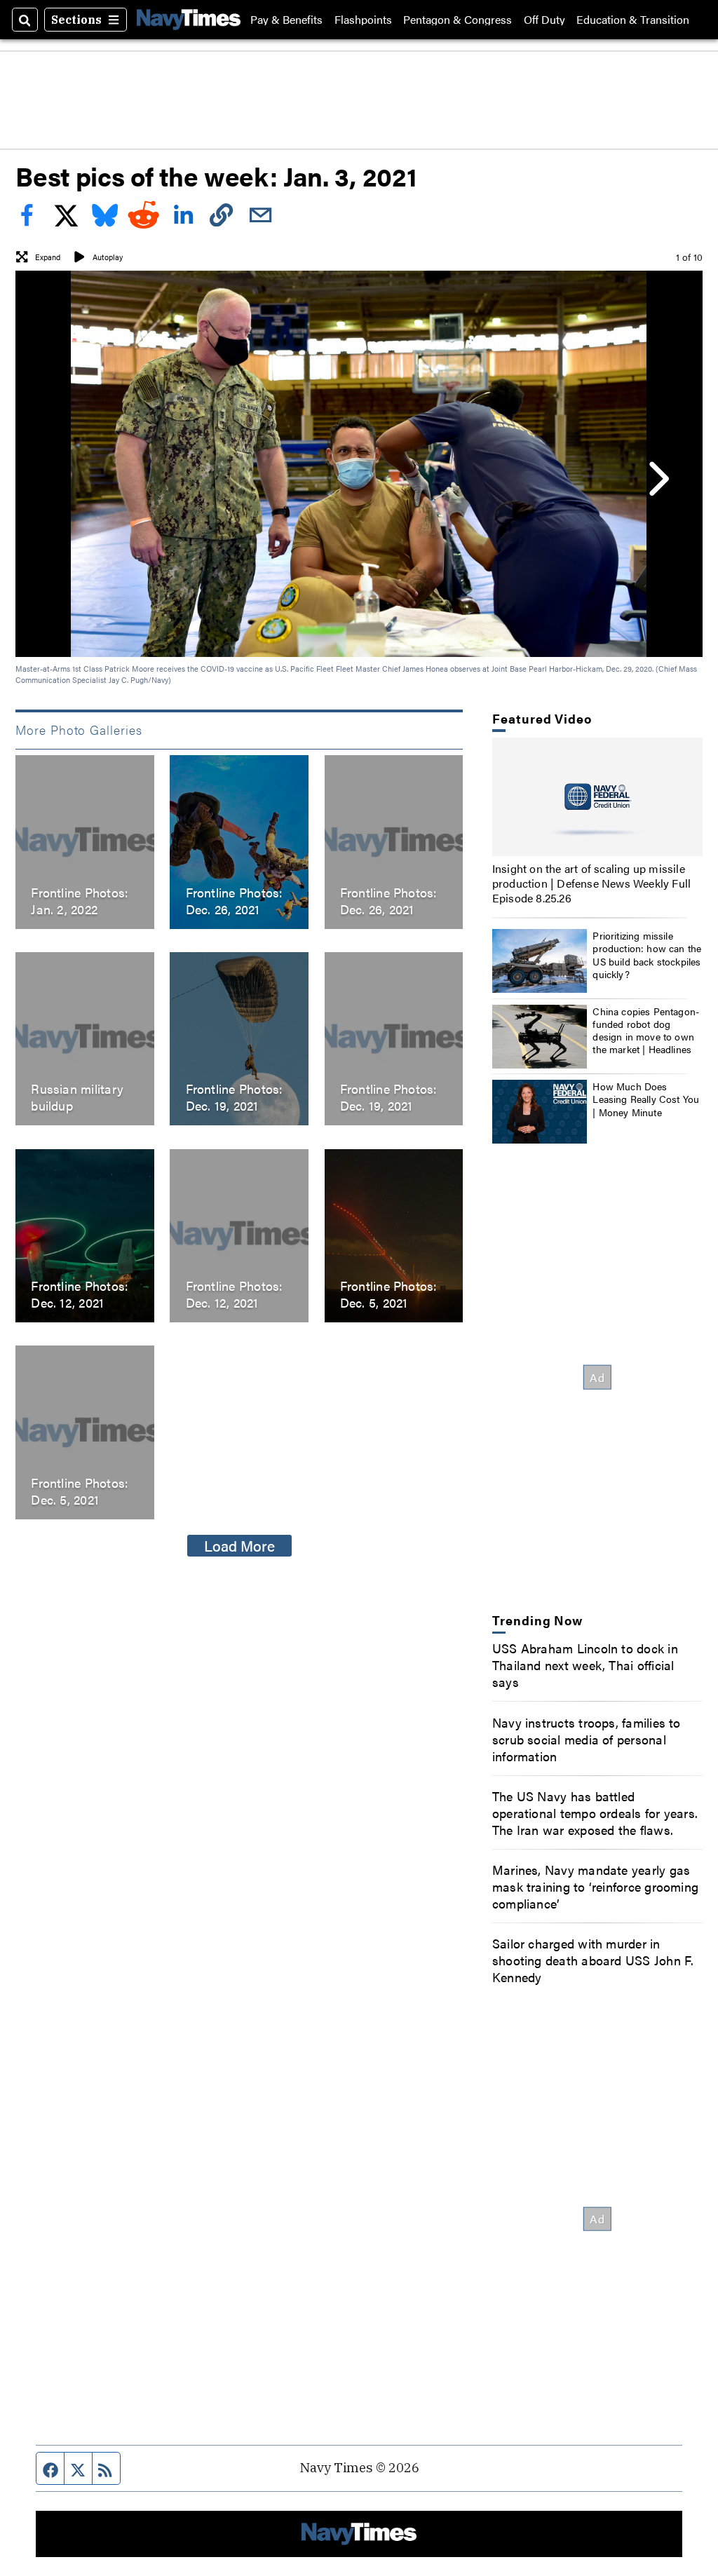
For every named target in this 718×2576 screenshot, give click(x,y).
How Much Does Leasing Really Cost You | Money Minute (646, 1099)
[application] (597, 797)
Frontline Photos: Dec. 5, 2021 (389, 1294)
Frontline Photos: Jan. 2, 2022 (80, 900)
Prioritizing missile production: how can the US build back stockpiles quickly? (647, 955)
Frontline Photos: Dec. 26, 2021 (235, 900)
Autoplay (108, 257)
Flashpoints (363, 20)
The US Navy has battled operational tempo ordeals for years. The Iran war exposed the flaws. (595, 1812)
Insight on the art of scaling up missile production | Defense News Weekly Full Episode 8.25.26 (591, 883)
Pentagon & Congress (458, 20)
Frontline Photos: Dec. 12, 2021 (80, 1294)
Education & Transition (633, 20)
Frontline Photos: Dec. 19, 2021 (235, 1097)
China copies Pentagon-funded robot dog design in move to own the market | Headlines (646, 1030)
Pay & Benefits (286, 20)
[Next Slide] (657, 478)
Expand (48, 257)
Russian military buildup (77, 1097)
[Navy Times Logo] (189, 19)
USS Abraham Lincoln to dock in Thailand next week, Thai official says (585, 1665)
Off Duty (544, 20)
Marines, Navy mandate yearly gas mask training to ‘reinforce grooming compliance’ (595, 1886)
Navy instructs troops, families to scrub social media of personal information (587, 1739)
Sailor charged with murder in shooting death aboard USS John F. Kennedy (593, 1960)
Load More (239, 1545)
